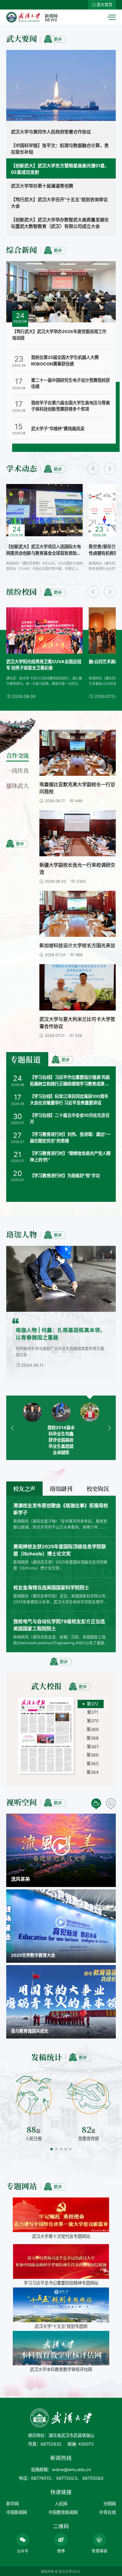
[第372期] (47, 1736)
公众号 (23, 2551)
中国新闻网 (17, 2512)
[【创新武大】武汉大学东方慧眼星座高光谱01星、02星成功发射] (61, 87)
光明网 (110, 2504)
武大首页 (105, 5)
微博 (61, 2551)
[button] (17, 87)
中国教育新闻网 (63, 2512)
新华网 (12, 2504)
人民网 (61, 2504)
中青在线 (107, 2512)
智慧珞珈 (99, 2551)
